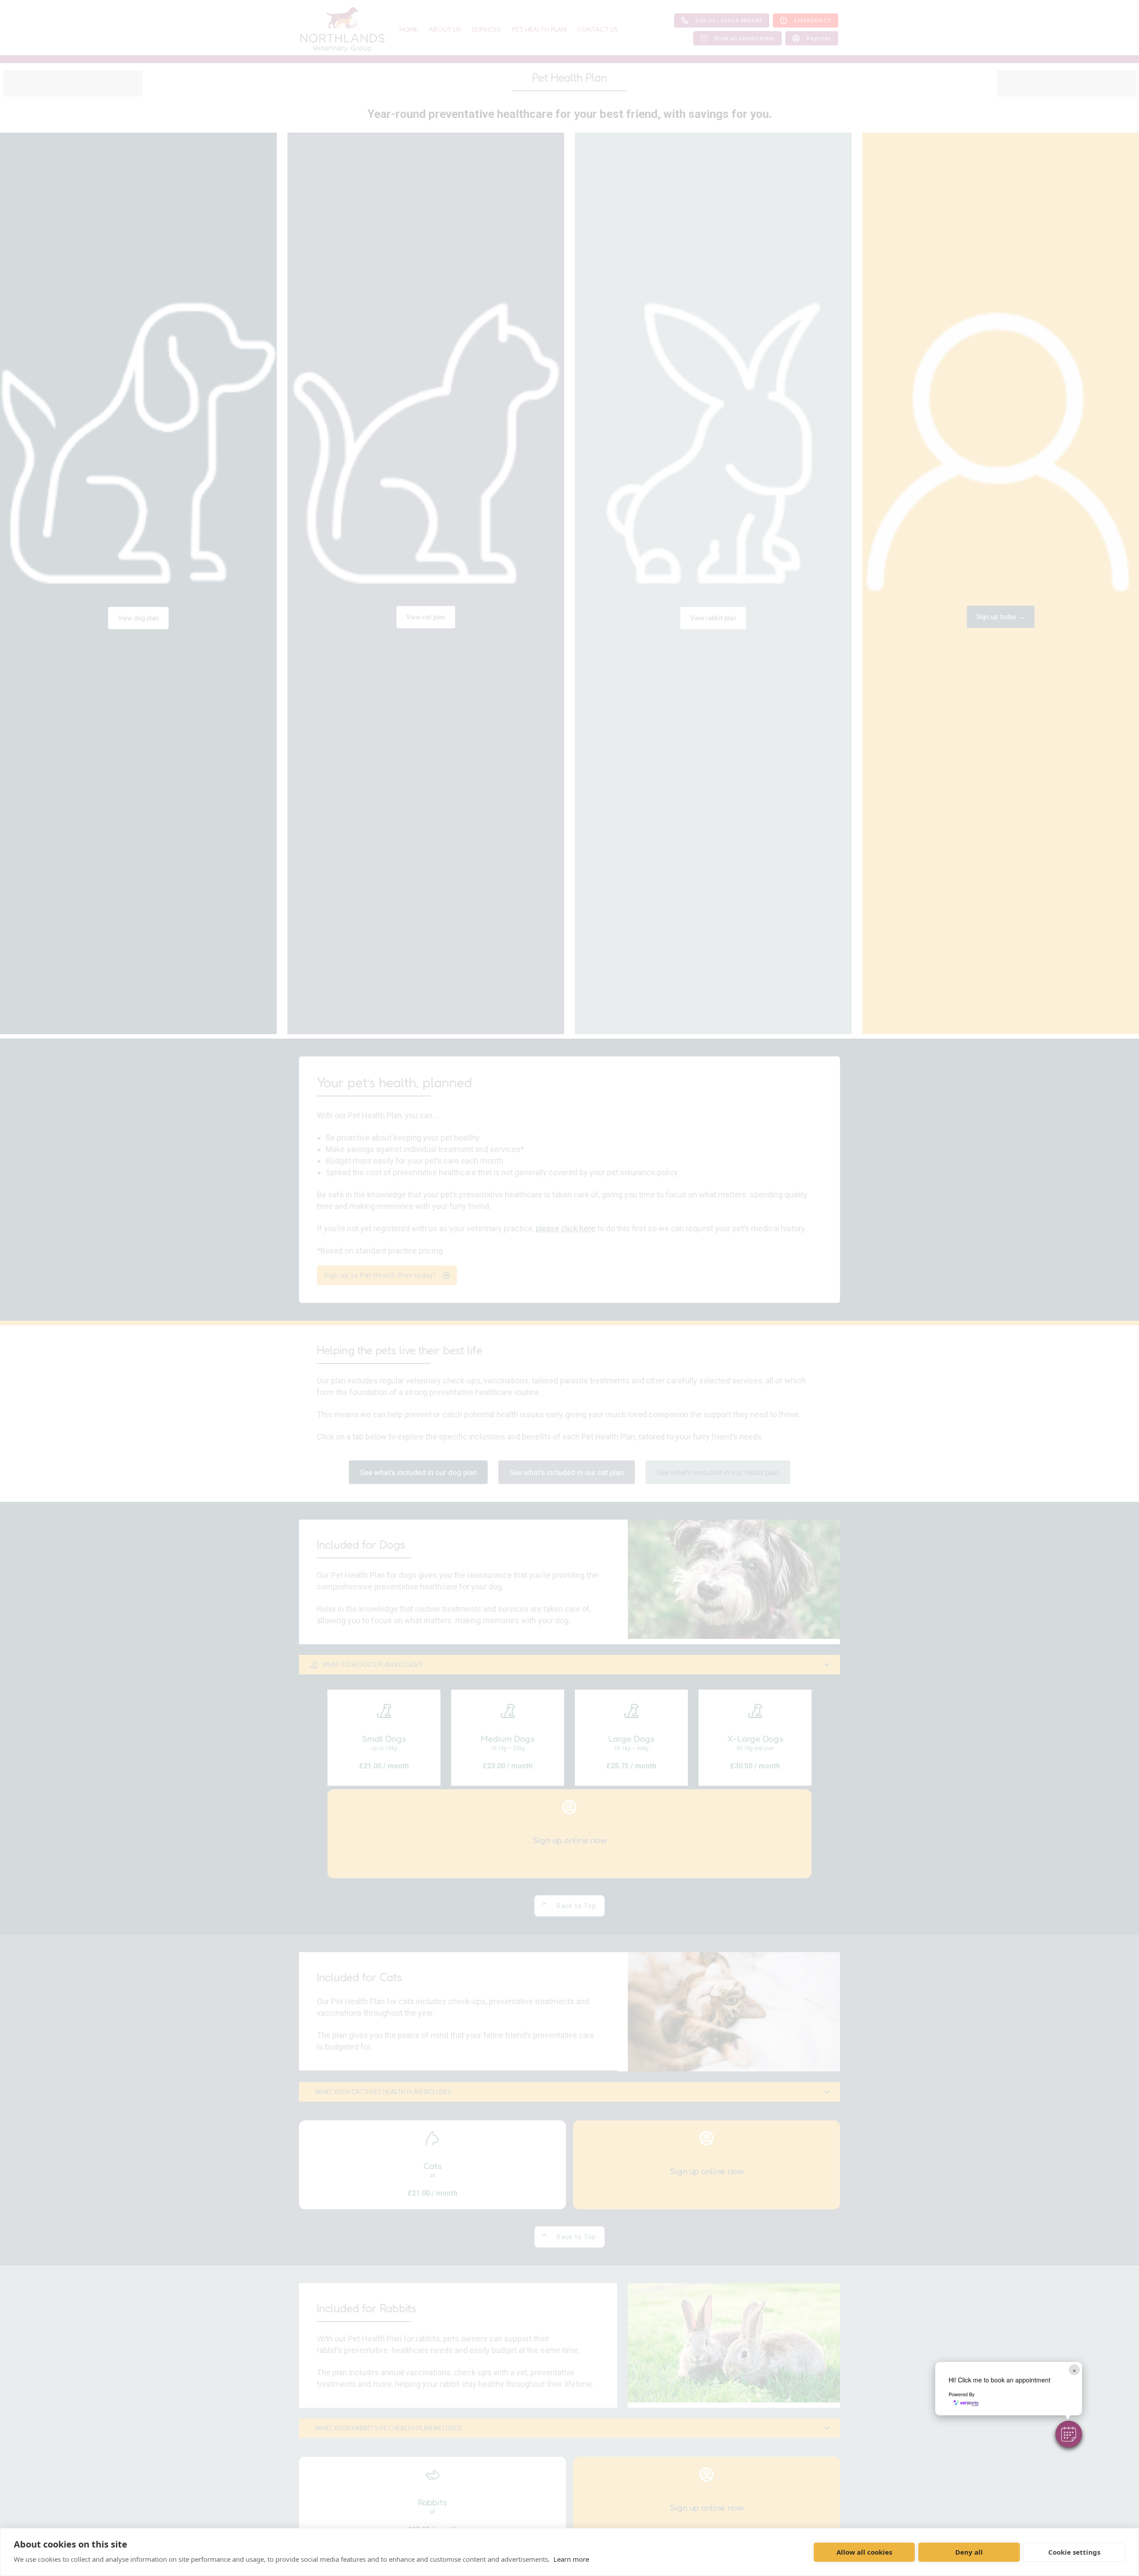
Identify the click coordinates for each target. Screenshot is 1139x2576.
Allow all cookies (864, 2552)
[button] (1069, 2434)
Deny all (969, 2552)
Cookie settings (1074, 2552)
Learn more (571, 2559)
